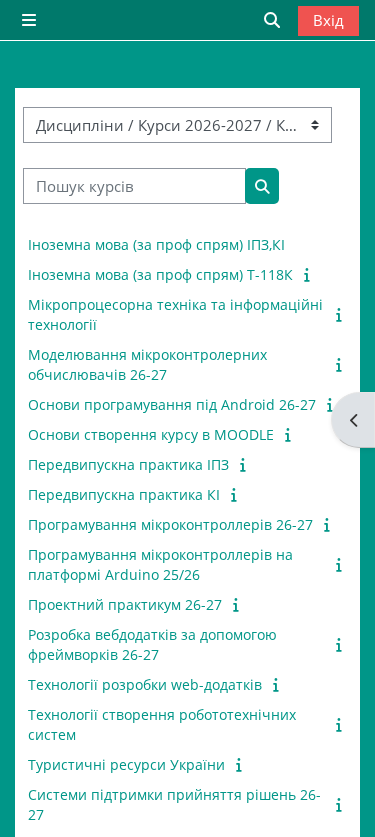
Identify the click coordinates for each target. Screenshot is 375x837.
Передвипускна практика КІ (124, 494)
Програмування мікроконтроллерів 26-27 (170, 524)
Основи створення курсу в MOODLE (151, 434)
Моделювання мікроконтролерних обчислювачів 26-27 (147, 364)
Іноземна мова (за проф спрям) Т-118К (160, 274)
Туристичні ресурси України (126, 764)
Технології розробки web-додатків (145, 684)
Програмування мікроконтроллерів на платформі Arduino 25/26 (160, 564)
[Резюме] (309, 274)
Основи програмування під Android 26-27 (172, 404)
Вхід (328, 20)
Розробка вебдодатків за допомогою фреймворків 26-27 (152, 644)
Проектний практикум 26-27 (125, 604)
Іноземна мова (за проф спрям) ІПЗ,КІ (156, 244)
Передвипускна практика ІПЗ (128, 464)
